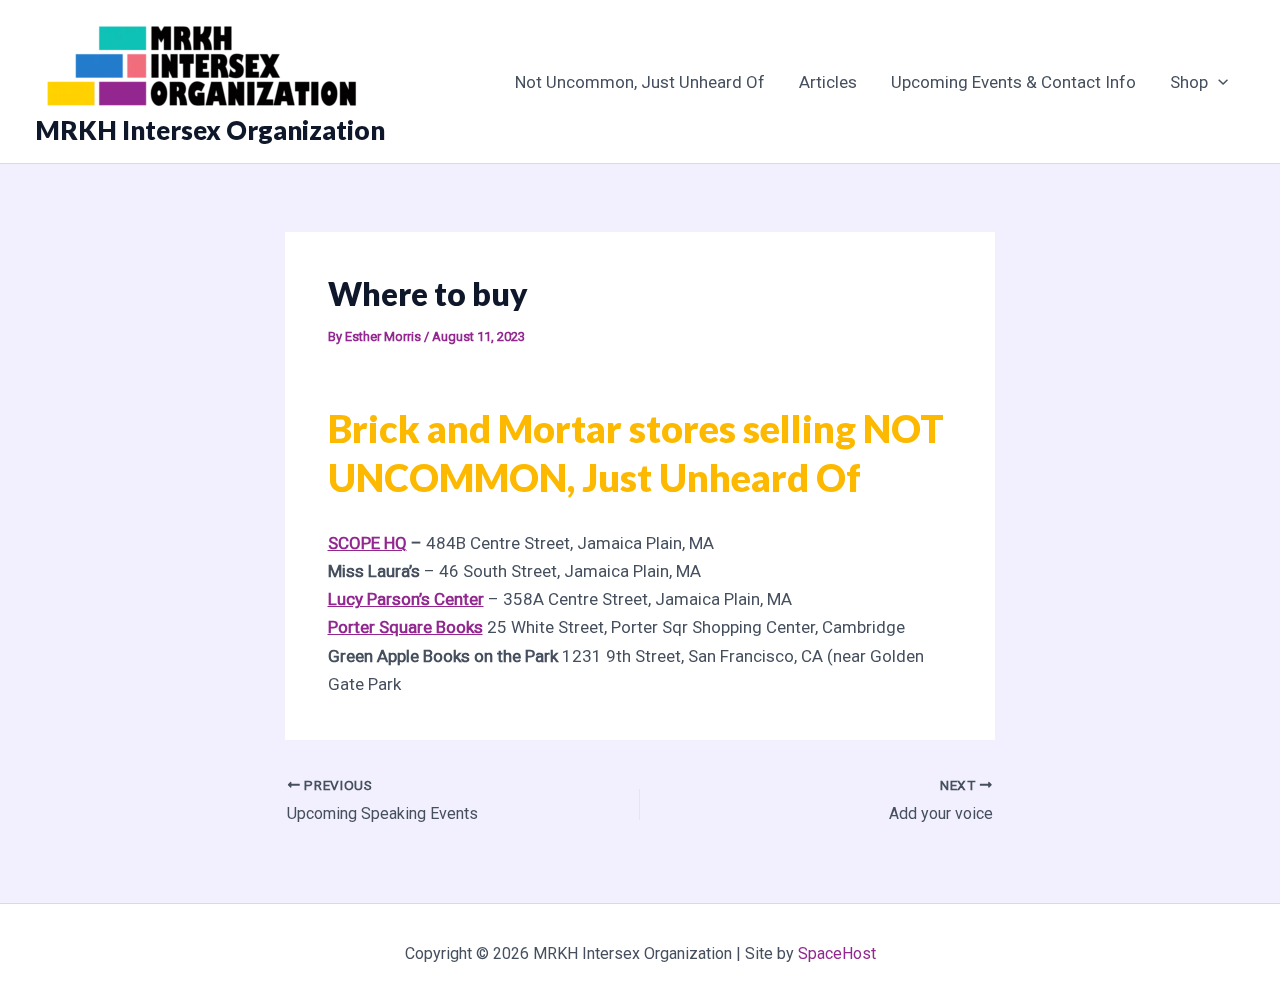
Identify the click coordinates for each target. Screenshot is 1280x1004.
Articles (828, 82)
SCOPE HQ (367, 543)
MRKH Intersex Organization (210, 130)
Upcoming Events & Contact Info (1013, 82)
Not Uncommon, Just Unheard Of (640, 82)
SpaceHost (837, 953)
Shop (1189, 82)
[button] (1218, 82)
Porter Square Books (405, 627)
